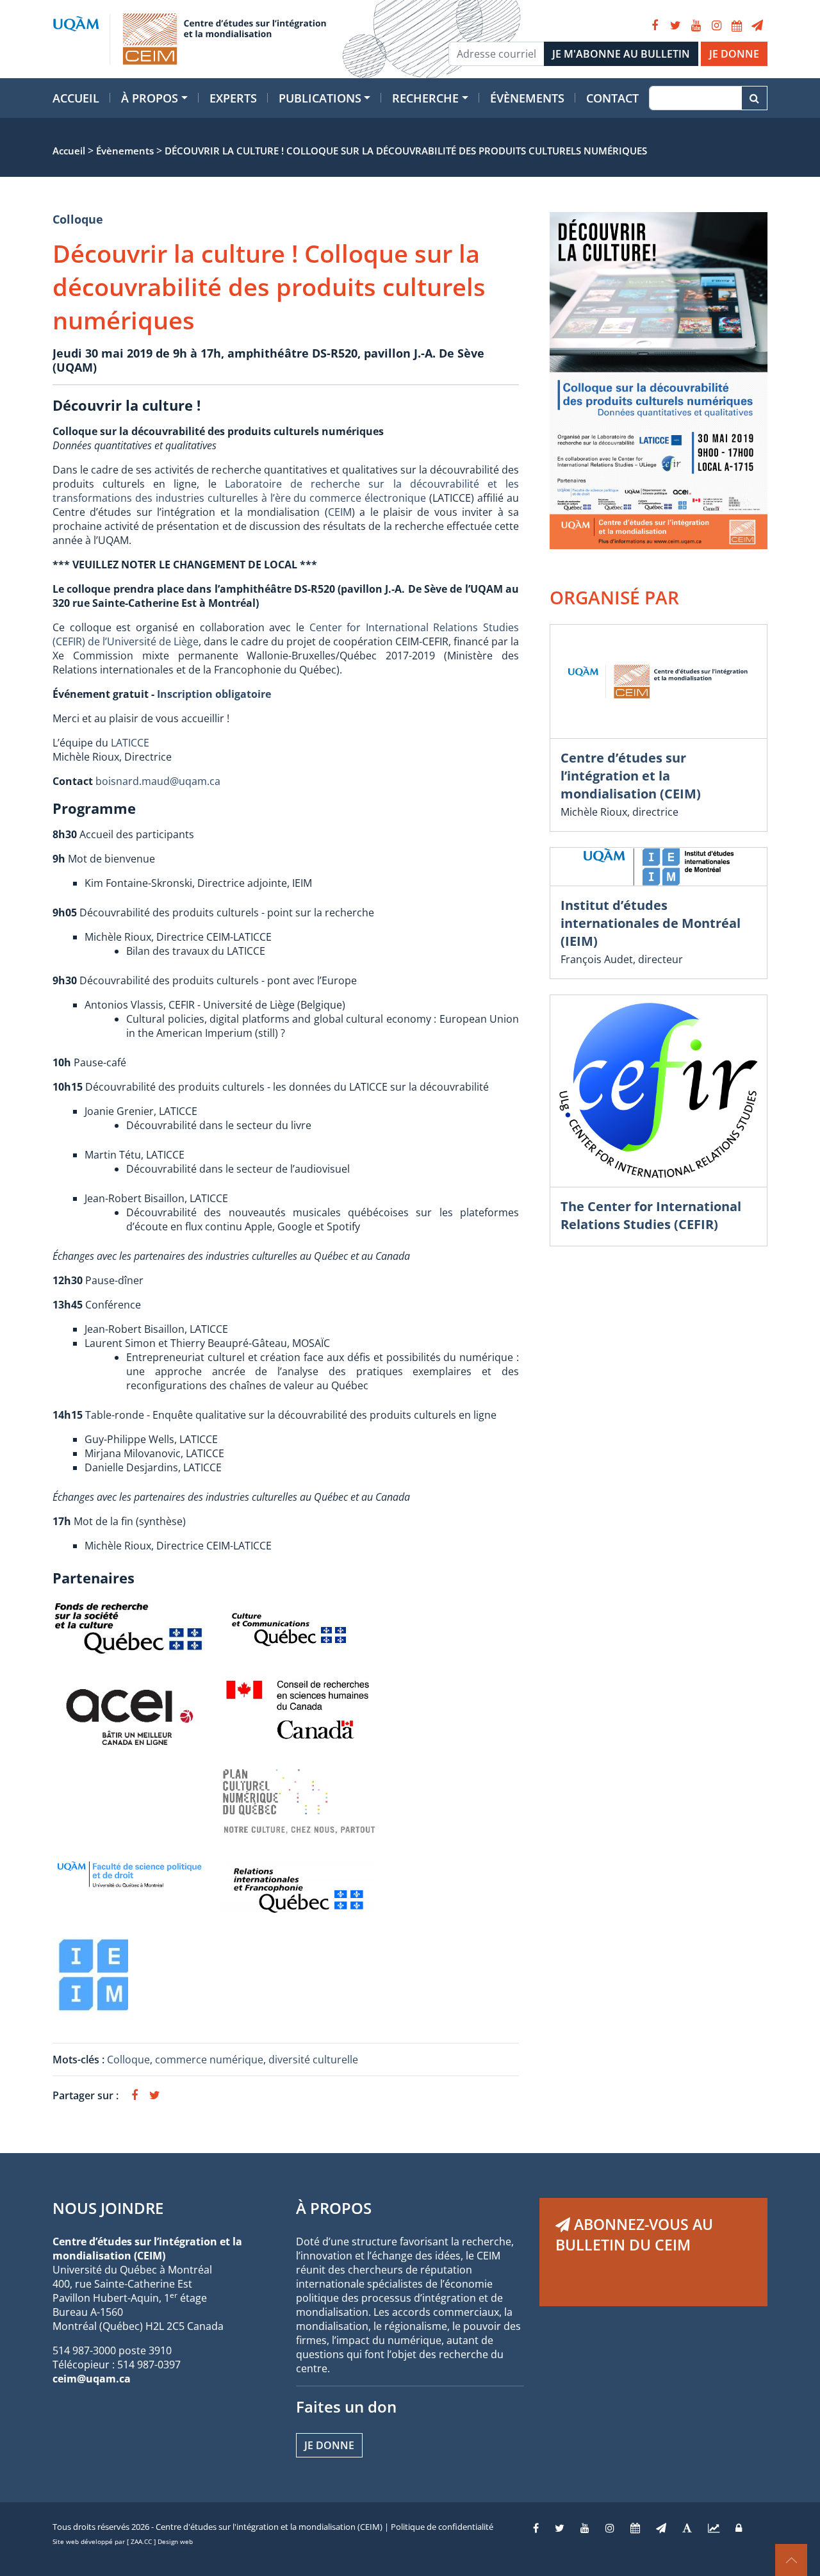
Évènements (527, 98)
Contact (612, 98)
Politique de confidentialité (442, 2527)
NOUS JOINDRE (108, 2208)
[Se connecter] (739, 2528)
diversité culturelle (313, 2060)
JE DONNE (734, 54)
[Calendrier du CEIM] (737, 26)
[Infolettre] (757, 26)
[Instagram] (716, 26)
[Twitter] (675, 26)
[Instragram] (610, 2528)
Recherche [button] (425, 98)
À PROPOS (334, 2208)
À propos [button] (150, 98)
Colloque (78, 219)
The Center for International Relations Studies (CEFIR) (651, 1215)
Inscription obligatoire (214, 694)
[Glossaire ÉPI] (687, 2528)
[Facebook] (655, 26)
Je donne (329, 2445)
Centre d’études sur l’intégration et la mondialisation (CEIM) (631, 776)
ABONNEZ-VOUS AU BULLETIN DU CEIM (634, 2234)
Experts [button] (233, 98)
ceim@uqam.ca (92, 2379)
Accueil (76, 98)
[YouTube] (696, 26)
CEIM (340, 512)
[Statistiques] (714, 2528)
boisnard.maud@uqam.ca (158, 781)
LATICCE (130, 743)
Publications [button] (320, 98)
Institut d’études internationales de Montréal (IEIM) (651, 923)
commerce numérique (209, 2060)
